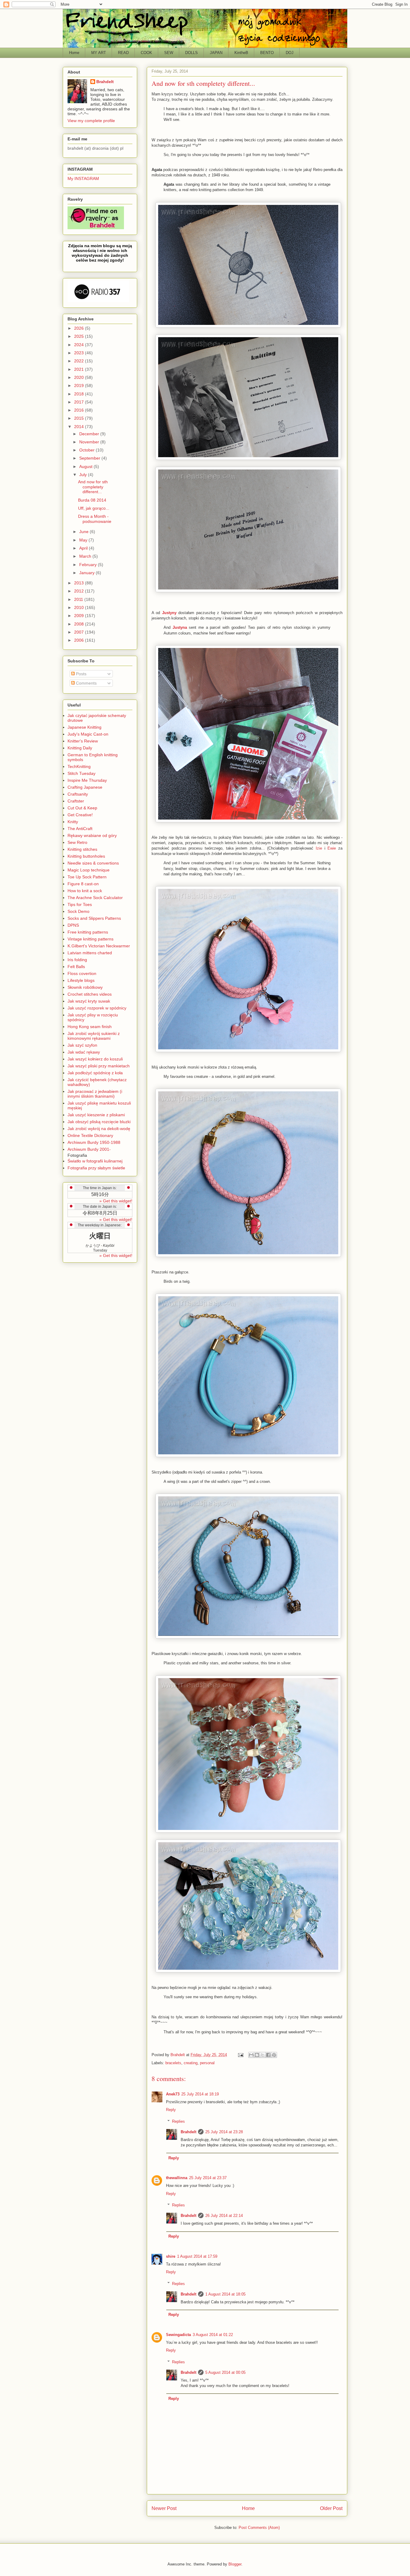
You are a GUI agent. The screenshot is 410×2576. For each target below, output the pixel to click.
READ (123, 53)
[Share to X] (263, 2055)
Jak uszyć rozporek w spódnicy (97, 1008)
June (84, 532)
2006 (80, 640)
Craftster (76, 801)
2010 (80, 607)
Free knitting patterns (88, 932)
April (84, 548)
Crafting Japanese (85, 787)
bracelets (173, 2063)
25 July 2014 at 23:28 (224, 2132)
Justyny (169, 613)
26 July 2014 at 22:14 (224, 2216)
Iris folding (77, 960)
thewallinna (177, 2178)
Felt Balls (76, 967)
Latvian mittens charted (90, 953)
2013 (80, 583)
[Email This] (251, 2055)
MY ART (99, 53)
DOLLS (191, 53)
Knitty (73, 822)
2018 (80, 394)
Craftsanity (78, 794)
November (90, 442)
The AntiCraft (80, 829)
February (89, 565)
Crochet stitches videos (90, 994)
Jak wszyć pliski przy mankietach (99, 1066)
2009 (80, 616)
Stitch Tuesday (81, 773)
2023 (80, 353)
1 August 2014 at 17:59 (197, 2256)
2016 (80, 410)
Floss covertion (82, 973)
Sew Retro (77, 842)
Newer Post (164, 2508)
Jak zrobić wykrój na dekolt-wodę (99, 1129)
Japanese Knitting (84, 727)
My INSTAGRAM (83, 178)
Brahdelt (188, 2132)
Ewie (332, 848)
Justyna (180, 627)
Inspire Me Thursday (87, 780)
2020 (80, 377)
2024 (80, 345)
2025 (80, 336)
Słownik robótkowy (85, 987)
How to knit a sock (85, 891)
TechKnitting (79, 766)
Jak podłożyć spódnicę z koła (95, 1073)
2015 (80, 418)
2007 (80, 632)
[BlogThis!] (257, 2055)
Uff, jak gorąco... (94, 508)
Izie (319, 848)
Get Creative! (80, 815)
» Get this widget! (116, 1201)
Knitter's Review (83, 741)
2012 (80, 591)
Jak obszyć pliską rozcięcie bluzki (99, 1122)
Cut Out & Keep (82, 808)
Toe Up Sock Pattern (87, 877)
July (84, 475)
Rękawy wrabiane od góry (92, 835)
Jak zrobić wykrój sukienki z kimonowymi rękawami (94, 1036)
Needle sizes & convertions (93, 863)
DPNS (73, 925)
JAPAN (216, 53)
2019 (80, 385)
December (90, 434)
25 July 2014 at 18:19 (200, 2094)
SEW (169, 53)
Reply (171, 2110)
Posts (81, 674)
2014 (80, 427)
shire (171, 2256)
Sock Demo (78, 911)
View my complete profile (91, 121)
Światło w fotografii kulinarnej (95, 1161)
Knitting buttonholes (86, 856)
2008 (80, 624)
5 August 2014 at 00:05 (225, 2372)
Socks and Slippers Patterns (94, 918)
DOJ (290, 53)
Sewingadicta (178, 2335)
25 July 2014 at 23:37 (208, 2178)
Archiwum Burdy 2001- (89, 1149)
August (86, 466)
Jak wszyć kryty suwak (89, 1001)
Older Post (331, 2508)
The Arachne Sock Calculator (95, 898)
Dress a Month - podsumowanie (95, 519)
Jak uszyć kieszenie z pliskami (96, 1115)
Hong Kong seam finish (90, 1027)
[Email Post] (240, 2055)
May (84, 540)
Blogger (235, 2564)
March (86, 556)
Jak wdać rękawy (84, 1052)
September (90, 458)
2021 (80, 369)
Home (74, 53)
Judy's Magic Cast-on (88, 734)
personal (207, 2063)
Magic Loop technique (89, 870)
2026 (80, 328)
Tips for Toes (80, 904)
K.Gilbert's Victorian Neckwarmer (99, 946)
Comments (86, 683)
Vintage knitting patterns (90, 939)
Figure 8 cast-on (83, 884)
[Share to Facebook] (268, 2055)
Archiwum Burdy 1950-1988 (94, 1142)
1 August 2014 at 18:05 (225, 2294)
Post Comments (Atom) (259, 2528)
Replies (178, 2121)
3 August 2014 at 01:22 (213, 2335)
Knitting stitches (82, 849)
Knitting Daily (80, 748)
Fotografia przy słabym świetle (96, 1168)
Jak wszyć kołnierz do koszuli (95, 1059)
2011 (79, 599)
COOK (146, 53)
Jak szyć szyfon (82, 1045)
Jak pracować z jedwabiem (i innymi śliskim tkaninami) (95, 1094)
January (87, 573)
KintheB (241, 53)
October (87, 450)
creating (191, 2063)
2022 (80, 361)
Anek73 (173, 2094)
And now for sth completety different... (93, 487)
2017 (80, 402)
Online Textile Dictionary (90, 1135)
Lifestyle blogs (81, 980)
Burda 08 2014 (92, 500)
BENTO (267, 53)
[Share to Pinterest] (274, 2055)
